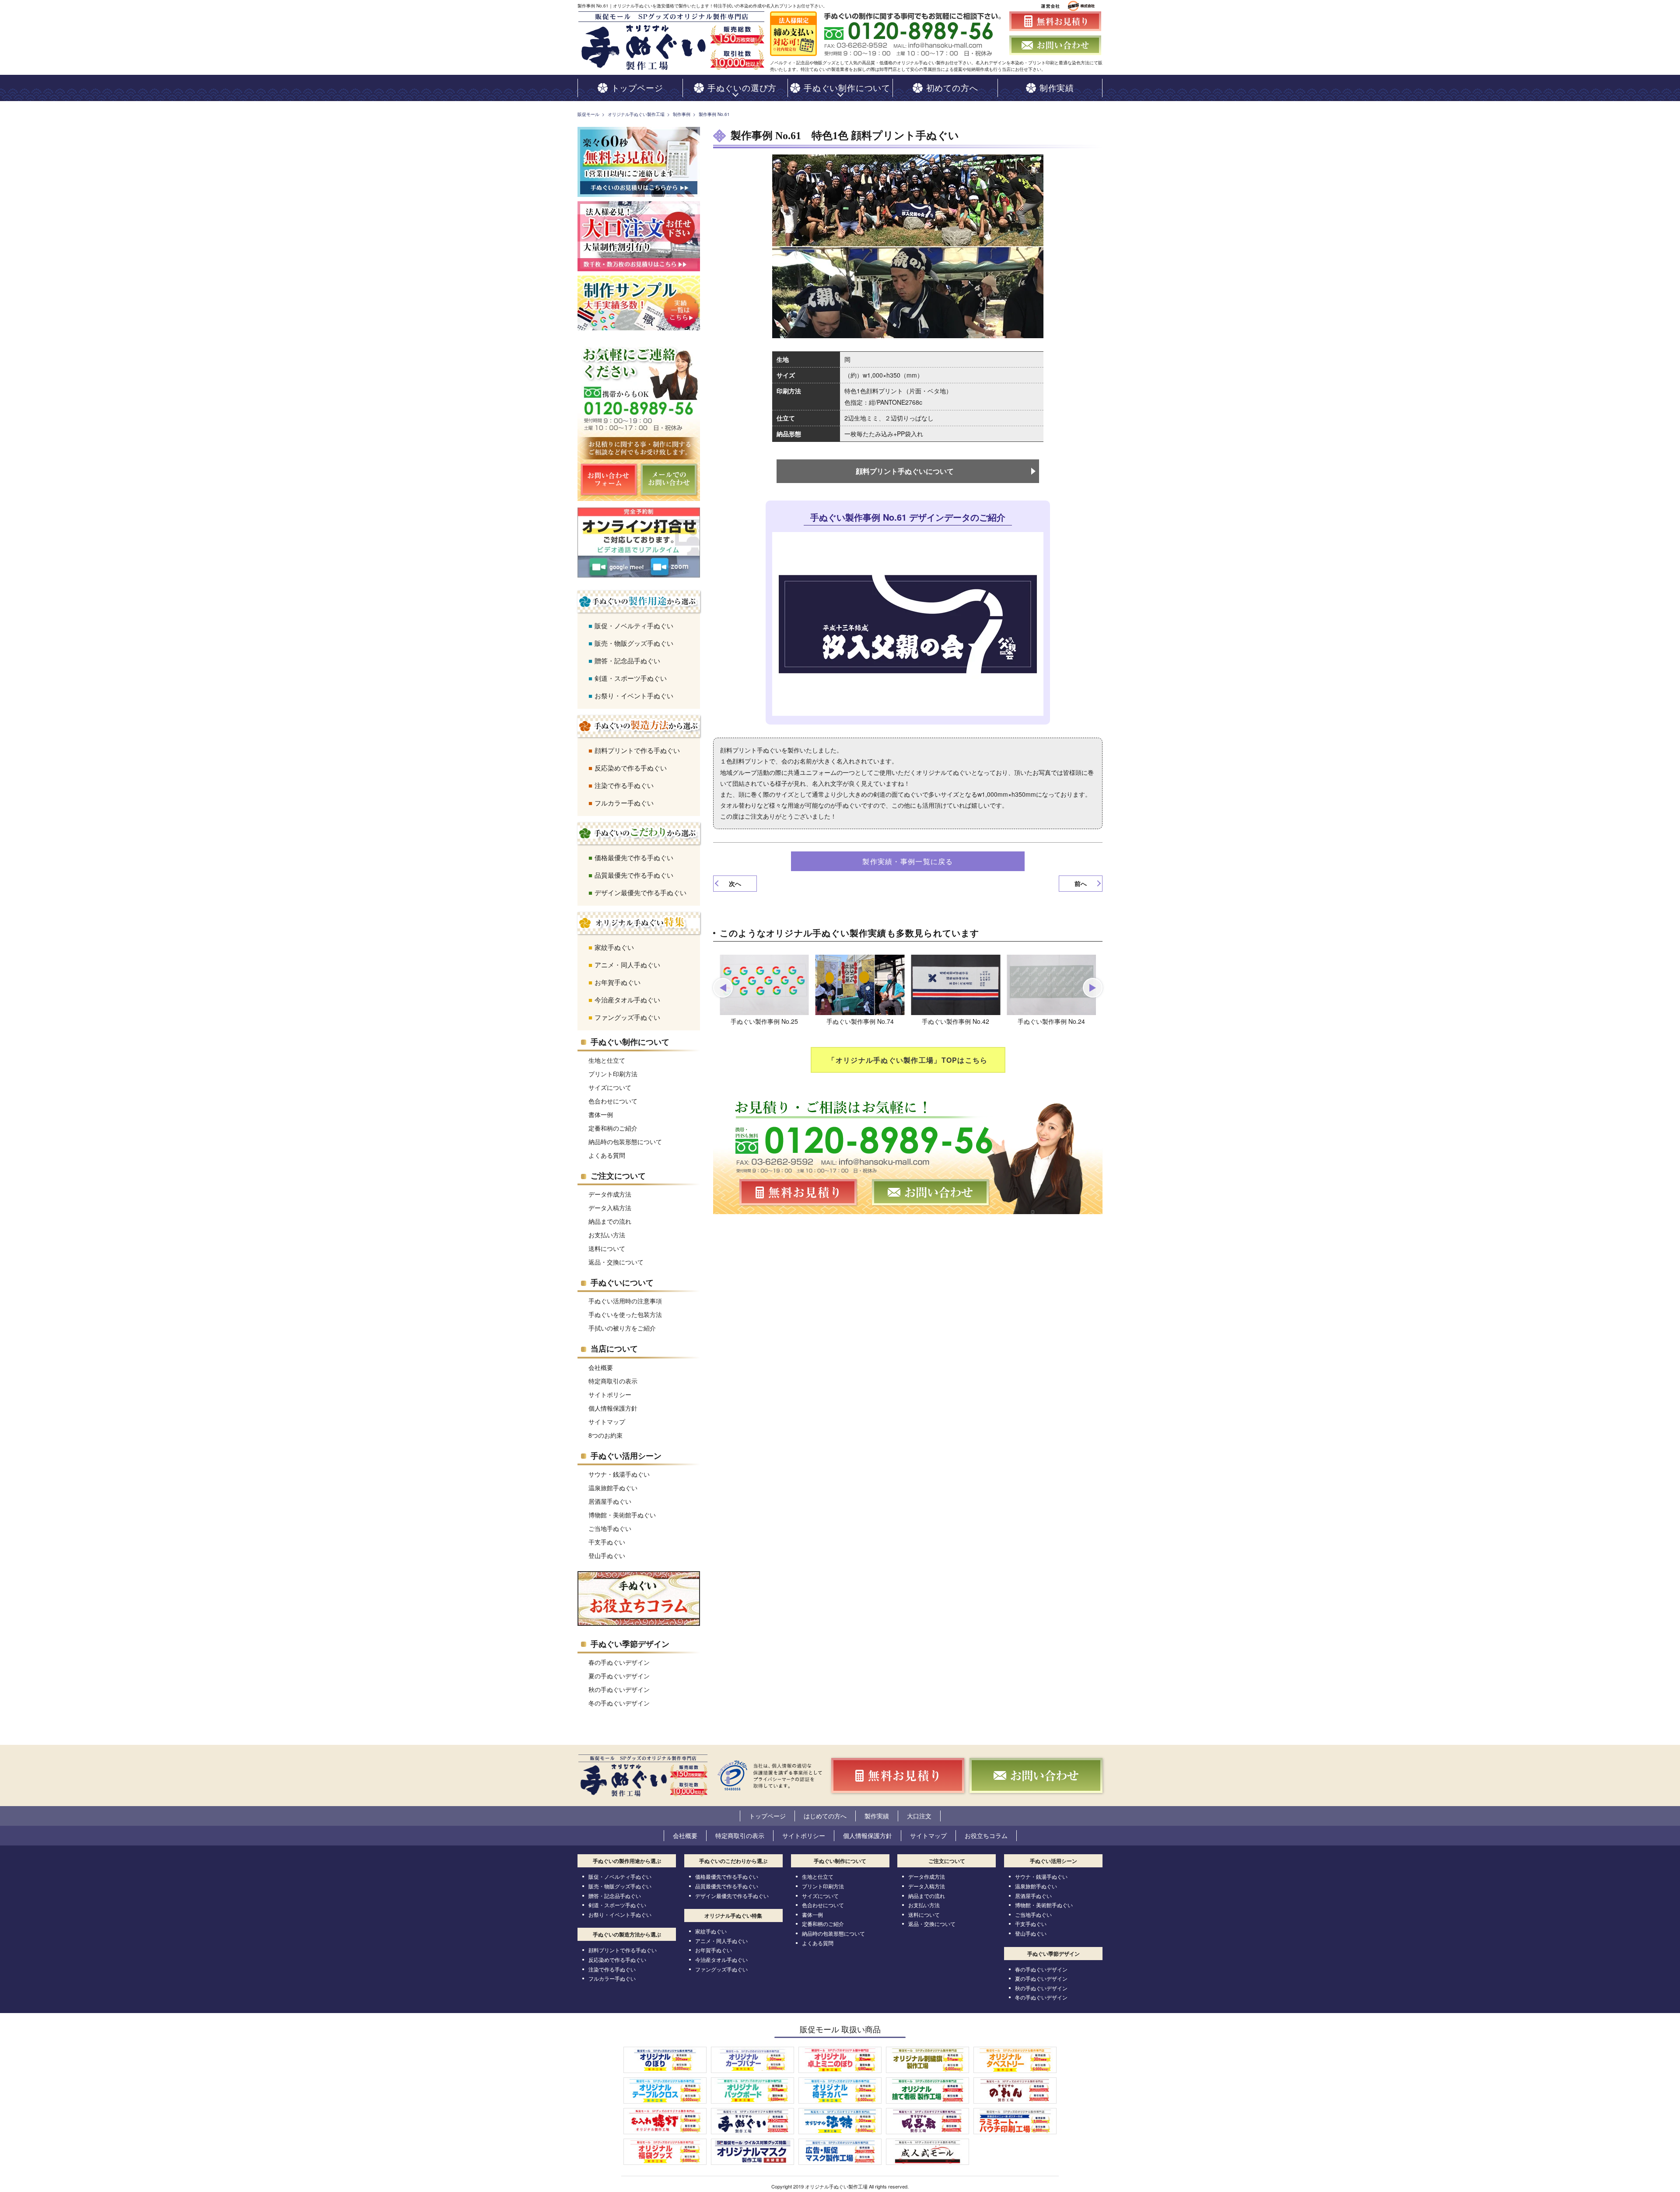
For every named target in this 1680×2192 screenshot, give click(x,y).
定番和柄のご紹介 (613, 1128)
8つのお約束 (605, 1435)
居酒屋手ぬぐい (610, 1501)
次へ (735, 883)
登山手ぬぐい (607, 1555)
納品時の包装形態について (625, 1142)
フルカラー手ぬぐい (624, 803)
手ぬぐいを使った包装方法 (625, 1314)
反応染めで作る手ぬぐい (631, 768)
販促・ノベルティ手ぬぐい (634, 625)
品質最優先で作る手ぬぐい (634, 875)
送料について (607, 1248)
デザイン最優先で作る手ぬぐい (640, 892)
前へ (1081, 883)
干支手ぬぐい (607, 1542)
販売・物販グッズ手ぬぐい (634, 643)
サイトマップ (607, 1422)
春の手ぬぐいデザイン (619, 1662)
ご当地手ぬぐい (610, 1528)
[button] (723, 988)
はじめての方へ (825, 1816)
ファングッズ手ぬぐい (627, 1017)
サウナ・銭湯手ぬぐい (619, 1474)
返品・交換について (616, 1262)
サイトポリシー (610, 1394)
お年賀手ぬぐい (618, 982)
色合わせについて (613, 1101)
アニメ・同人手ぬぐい (627, 965)
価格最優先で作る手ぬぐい (634, 857)
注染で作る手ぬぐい (624, 785)
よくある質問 (607, 1155)
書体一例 (601, 1114)
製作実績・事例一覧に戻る (908, 861)
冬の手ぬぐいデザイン (619, 1703)
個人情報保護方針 (613, 1408)
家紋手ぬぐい (614, 947)
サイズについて (610, 1087)
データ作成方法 (610, 1194)
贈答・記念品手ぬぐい (627, 660)
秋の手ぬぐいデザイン (619, 1689)
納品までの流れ (610, 1221)
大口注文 (919, 1816)
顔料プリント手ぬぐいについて (905, 471)
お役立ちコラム (986, 1835)
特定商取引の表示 (613, 1381)
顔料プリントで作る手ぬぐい (637, 750)
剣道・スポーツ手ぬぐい (631, 678)
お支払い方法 (607, 1235)
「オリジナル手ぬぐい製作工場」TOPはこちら (908, 1060)
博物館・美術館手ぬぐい (622, 1515)
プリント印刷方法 (613, 1074)
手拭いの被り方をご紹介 (622, 1328)
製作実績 (877, 1816)
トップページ (767, 1816)
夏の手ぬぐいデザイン (619, 1676)
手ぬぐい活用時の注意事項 (625, 1301)
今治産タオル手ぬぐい (627, 1000)
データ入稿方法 (610, 1208)
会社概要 (601, 1367)
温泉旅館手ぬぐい (613, 1488)
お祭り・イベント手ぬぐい (634, 695)
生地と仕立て (607, 1060)
